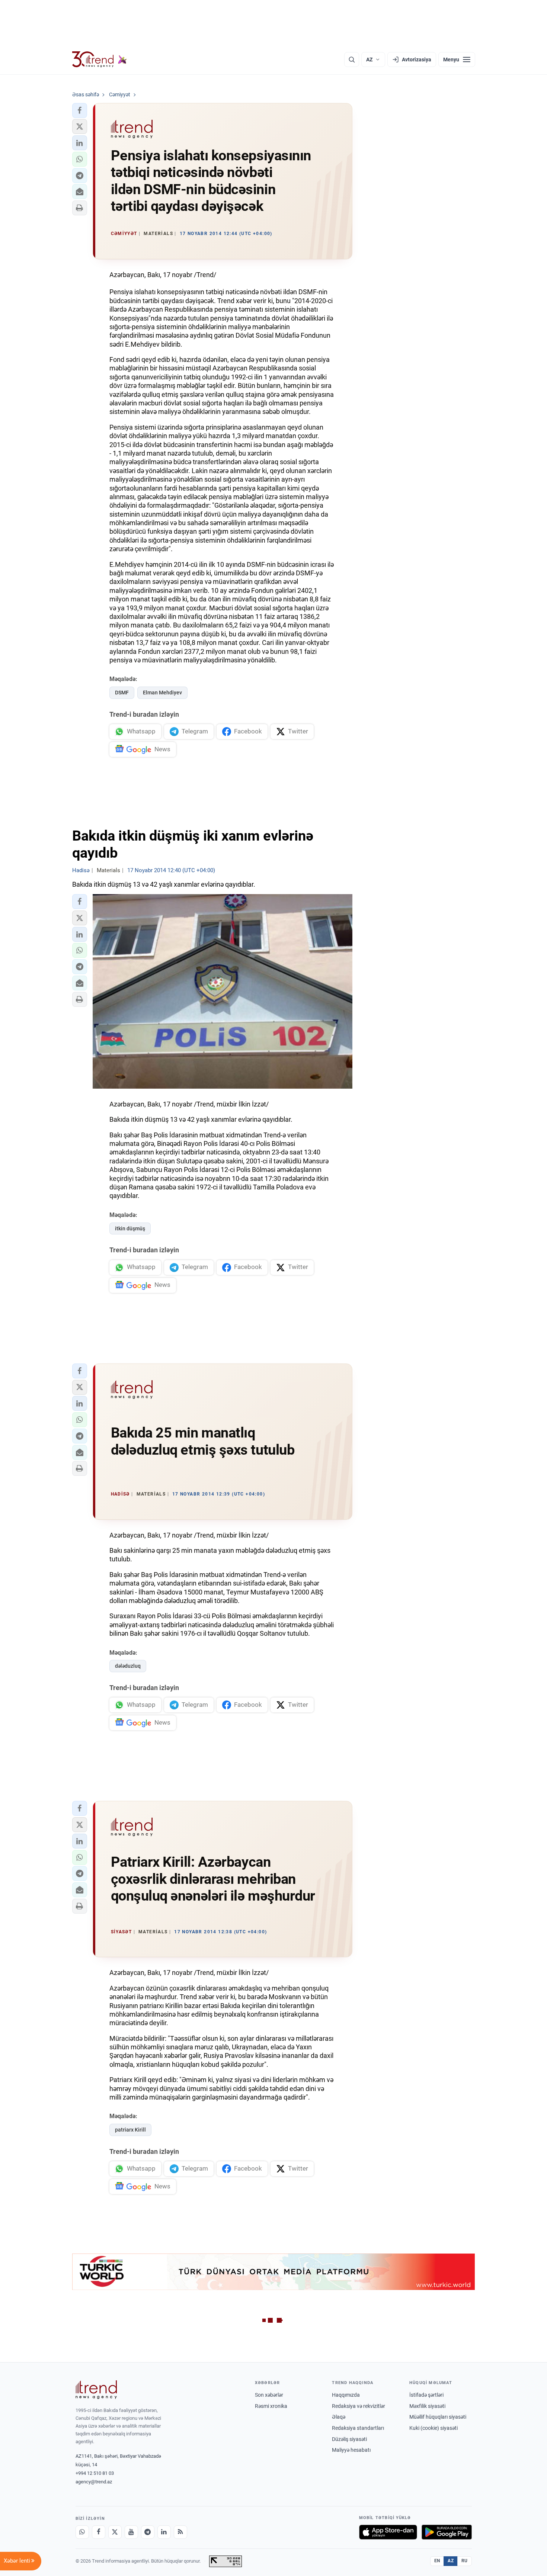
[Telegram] (148, 2532)
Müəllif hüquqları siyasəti (438, 2417)
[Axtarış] (352, 60)
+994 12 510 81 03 (95, 2473)
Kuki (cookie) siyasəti (434, 2428)
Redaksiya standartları (358, 2428)
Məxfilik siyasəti (427, 2406)
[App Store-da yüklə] (388, 2532)
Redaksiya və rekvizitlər (359, 2406)
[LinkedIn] (164, 2532)
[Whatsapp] (82, 2532)
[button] (80, 110)
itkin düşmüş (130, 1228)
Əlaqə (339, 2417)
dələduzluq (128, 1666)
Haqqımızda (346, 2395)
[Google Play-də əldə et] (447, 2532)
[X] (115, 2532)
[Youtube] (131, 2532)
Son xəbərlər (269, 2395)
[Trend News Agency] (96, 2390)
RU (465, 2561)
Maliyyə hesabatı (351, 2450)
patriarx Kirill (130, 2130)
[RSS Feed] (180, 2532)
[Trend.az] (100, 60)
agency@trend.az (94, 2482)
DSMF (122, 693)
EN (437, 2561)
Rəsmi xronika (271, 2406)
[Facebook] (99, 2532)
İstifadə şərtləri (426, 2395)
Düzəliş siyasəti (349, 2439)
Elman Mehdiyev (162, 693)
